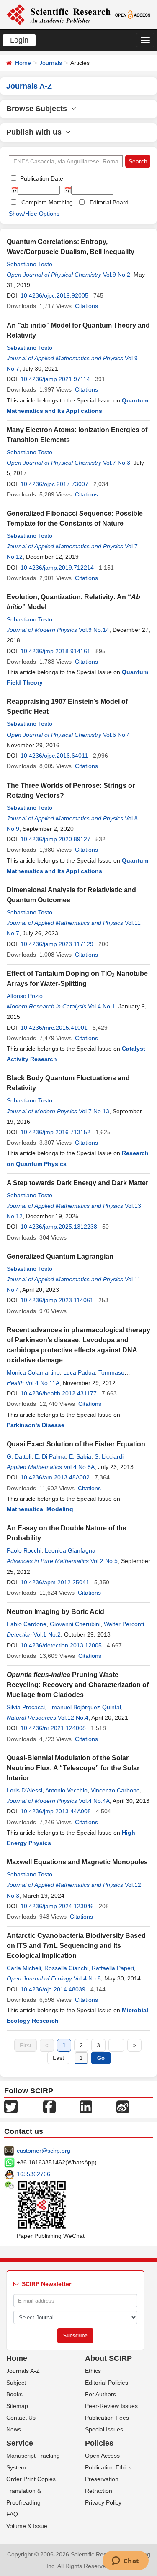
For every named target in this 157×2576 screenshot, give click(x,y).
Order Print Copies (31, 2479)
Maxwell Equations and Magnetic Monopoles (77, 1862)
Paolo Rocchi (24, 1550)
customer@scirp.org (44, 2151)
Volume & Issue (27, 2526)
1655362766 (33, 2174)
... (116, 2045)
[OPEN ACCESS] (133, 14)
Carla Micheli (24, 1968)
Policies (99, 2443)
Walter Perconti (124, 1624)
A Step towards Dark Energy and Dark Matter (77, 1183)
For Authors (100, 2394)
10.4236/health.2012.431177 (59, 1393)
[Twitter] (11, 2106)
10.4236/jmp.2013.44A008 (56, 1811)
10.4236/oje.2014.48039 (53, 1989)
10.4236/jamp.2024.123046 (57, 1906)
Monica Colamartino (33, 1372)
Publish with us (36, 132)
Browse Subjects (39, 109)
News (14, 2429)
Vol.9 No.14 (94, 630)
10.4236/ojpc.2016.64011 (54, 756)
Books (14, 2394)
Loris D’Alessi (24, 1790)
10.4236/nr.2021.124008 (53, 1728)
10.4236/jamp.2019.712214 (57, 568)
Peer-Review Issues (111, 2406)
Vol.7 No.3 (117, 463)
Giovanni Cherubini (75, 1624)
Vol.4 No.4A (94, 1801)
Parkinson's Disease (36, 1425)
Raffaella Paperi (113, 1968)
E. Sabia (80, 1456)
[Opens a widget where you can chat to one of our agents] (125, 2561)
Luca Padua (79, 1372)
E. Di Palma (50, 1456)
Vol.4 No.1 (102, 1006)
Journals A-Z (23, 2371)
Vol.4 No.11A (42, 1383)
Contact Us (21, 2418)
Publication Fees (107, 2418)
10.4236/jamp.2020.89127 (55, 839)
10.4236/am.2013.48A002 (55, 1477)
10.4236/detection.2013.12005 (61, 1645)
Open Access (102, 2456)
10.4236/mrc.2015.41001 (54, 1028)
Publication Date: (42, 178)
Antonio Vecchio (66, 1790)
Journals (51, 63)
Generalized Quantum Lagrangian (60, 1256)
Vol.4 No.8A (79, 1467)
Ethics (93, 2371)
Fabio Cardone (27, 1624)
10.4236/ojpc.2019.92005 (54, 295)
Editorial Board (109, 202)
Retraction (99, 2491)
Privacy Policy (103, 2502)
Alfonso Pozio (25, 996)
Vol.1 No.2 (47, 1634)
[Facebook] (49, 2106)
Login (19, 40)
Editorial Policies (107, 2383)
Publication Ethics (108, 2467)
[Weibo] (123, 2106)
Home (23, 63)
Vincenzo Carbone (115, 1790)
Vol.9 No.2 (117, 275)
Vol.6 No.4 (117, 735)
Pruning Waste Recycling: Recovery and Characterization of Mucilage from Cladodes (78, 1685)
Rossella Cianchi (66, 1968)
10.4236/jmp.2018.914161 (55, 651)
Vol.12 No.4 (73, 1718)
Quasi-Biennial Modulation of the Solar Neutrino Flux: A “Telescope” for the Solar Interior (73, 1768)
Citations (86, 306)
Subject (16, 2383)
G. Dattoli (19, 1456)
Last (58, 2058)
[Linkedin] (86, 2106)
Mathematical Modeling (40, 1509)
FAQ (12, 2514)
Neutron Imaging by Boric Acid (55, 1612)
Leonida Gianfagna (70, 1550)
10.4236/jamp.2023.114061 (57, 1300)
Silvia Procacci (26, 1707)
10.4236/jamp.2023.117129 (57, 944)
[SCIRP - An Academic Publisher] (58, 14)
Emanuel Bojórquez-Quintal (85, 1707)
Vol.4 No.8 (87, 1978)
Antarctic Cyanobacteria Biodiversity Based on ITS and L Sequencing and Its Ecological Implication (76, 1946)
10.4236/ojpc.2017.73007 (54, 484)
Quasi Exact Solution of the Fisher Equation (76, 1444)
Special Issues (104, 2429)
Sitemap (17, 2406)
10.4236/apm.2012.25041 (55, 1582)
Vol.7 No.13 (94, 1111)
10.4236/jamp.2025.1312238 (59, 1227)
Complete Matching (47, 202)
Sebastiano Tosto (30, 264)
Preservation (102, 2479)
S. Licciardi (109, 1456)
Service (20, 2443)
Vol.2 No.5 (104, 1561)
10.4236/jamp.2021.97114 (55, 379)
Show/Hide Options (34, 214)
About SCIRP (108, 2358)
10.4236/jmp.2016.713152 (55, 1132)
